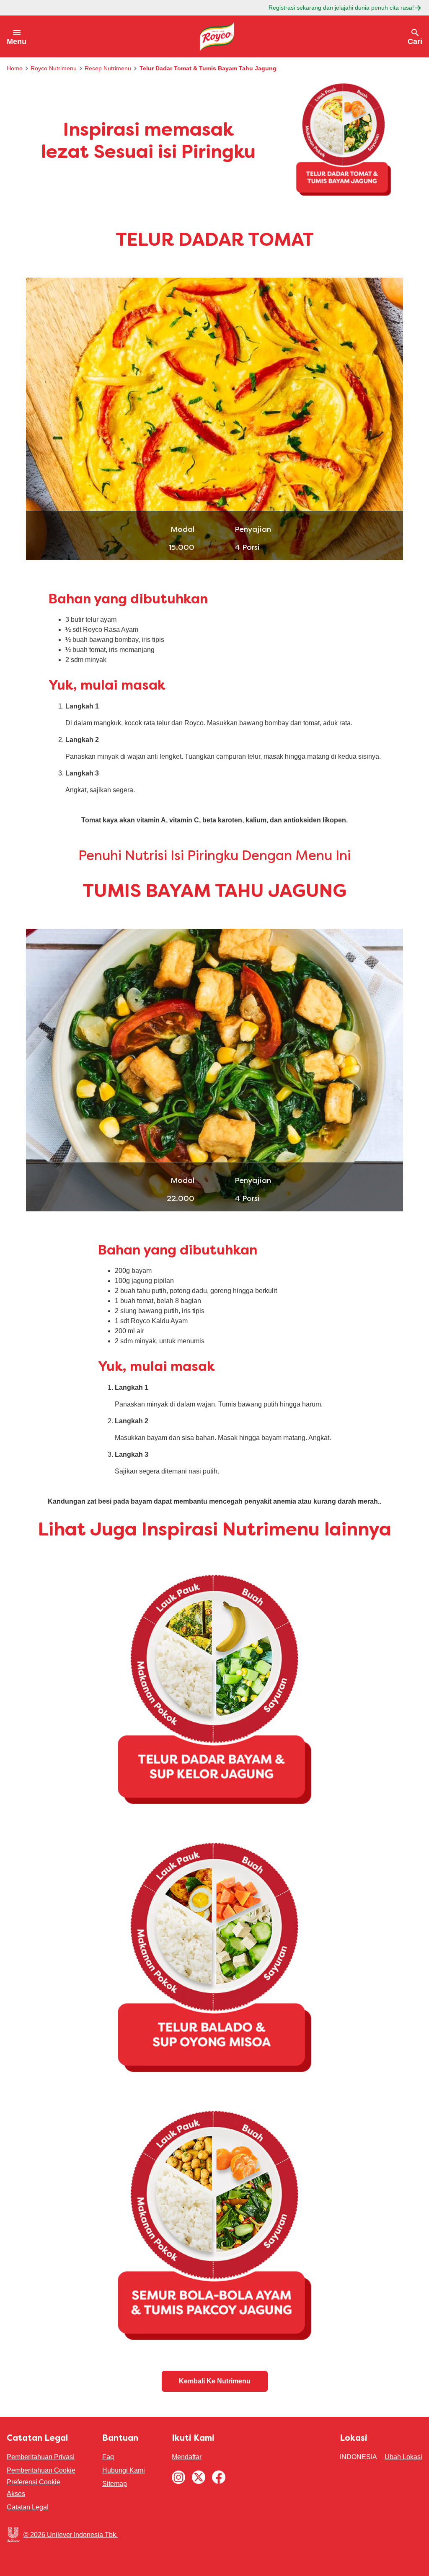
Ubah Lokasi (403, 2457)
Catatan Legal (28, 2507)
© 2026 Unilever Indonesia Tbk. (71, 2535)
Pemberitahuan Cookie (41, 2470)
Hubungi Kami (124, 2470)
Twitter (199, 2477)
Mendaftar (187, 2457)
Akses (16, 2494)
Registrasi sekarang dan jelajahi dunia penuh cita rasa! (341, 8)
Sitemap (115, 2484)
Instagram (178, 2477)
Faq (108, 2457)
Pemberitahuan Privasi (41, 2457)
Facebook (219, 2477)
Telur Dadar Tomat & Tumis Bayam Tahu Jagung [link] (208, 68)
